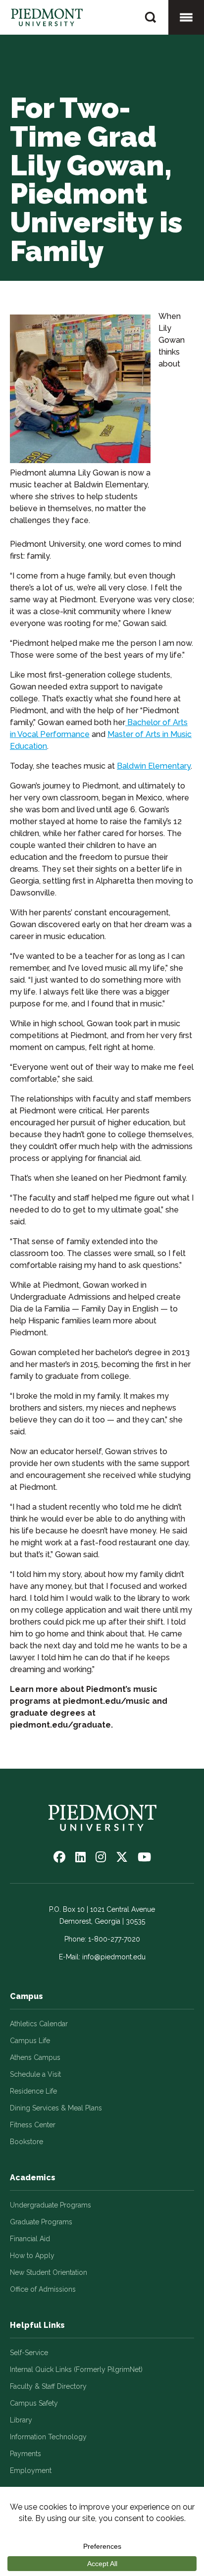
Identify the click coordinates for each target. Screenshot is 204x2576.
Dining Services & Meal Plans (56, 2108)
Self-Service (29, 2353)
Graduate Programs (41, 2222)
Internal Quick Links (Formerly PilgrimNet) (76, 2369)
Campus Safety (34, 2403)
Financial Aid (30, 2239)
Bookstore (26, 2142)
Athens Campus (35, 2057)
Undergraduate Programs (51, 2205)
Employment (31, 2471)
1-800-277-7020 (114, 1939)
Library (21, 2420)
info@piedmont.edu (114, 1957)
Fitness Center (33, 2125)
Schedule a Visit (35, 2074)
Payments (25, 2454)
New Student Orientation (49, 2272)
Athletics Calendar (39, 2024)
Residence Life (33, 2091)
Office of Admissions (43, 2289)
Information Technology (48, 2437)
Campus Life (30, 2041)
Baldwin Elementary (154, 766)
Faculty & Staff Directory (48, 2386)
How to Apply (32, 2256)
